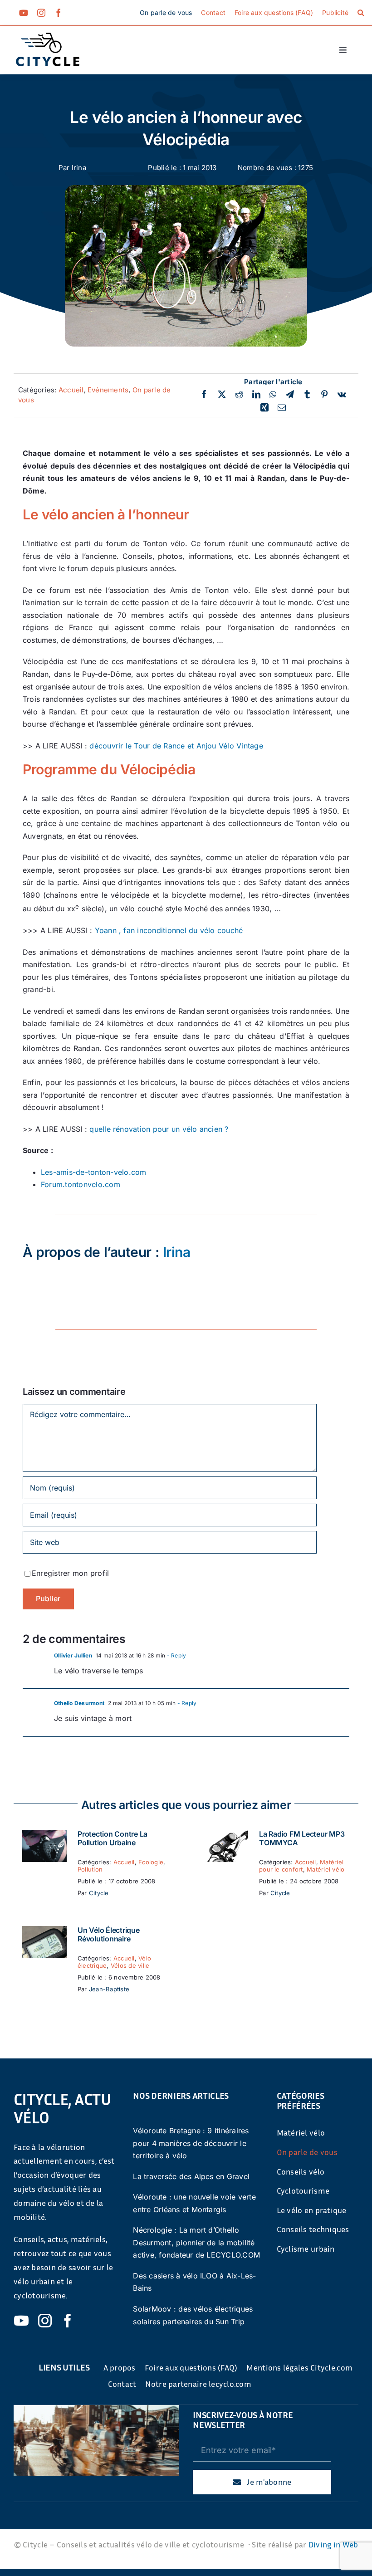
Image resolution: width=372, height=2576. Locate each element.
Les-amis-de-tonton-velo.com (93, 1172)
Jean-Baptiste (109, 1989)
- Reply (176, 1655)
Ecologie (151, 1862)
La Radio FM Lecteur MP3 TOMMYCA (302, 1838)
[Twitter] (222, 395)
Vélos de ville (130, 1965)
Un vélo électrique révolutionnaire (109, 1934)
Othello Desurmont (79, 1703)
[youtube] (24, 13)
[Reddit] (239, 395)
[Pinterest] (324, 395)
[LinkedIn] (256, 395)
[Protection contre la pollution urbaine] (44, 1836)
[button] (361, 13)
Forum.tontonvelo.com (81, 1184)
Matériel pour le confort (301, 1866)
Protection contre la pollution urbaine (113, 1838)
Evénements (108, 390)
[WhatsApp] (273, 395)
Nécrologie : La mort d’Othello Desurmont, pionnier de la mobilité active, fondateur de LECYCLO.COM (196, 2242)
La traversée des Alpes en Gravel (191, 2176)
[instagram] (41, 13)
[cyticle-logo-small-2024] (48, 36)
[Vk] (342, 395)
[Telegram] (290, 395)
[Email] (282, 408)
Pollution (90, 1869)
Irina (79, 168)
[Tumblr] (307, 395)
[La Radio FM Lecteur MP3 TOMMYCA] (226, 1836)
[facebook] (59, 13)
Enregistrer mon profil (70, 1573)
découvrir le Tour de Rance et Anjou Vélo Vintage (176, 746)
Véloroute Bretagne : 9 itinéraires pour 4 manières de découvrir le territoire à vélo (191, 2143)
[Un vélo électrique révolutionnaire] (44, 1932)
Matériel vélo (325, 1869)
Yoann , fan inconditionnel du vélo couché (169, 930)
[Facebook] (204, 395)
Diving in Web (333, 2544)
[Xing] (264, 408)
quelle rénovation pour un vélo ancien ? (159, 1129)
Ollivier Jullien (73, 1655)
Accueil (71, 390)
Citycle (99, 1893)
